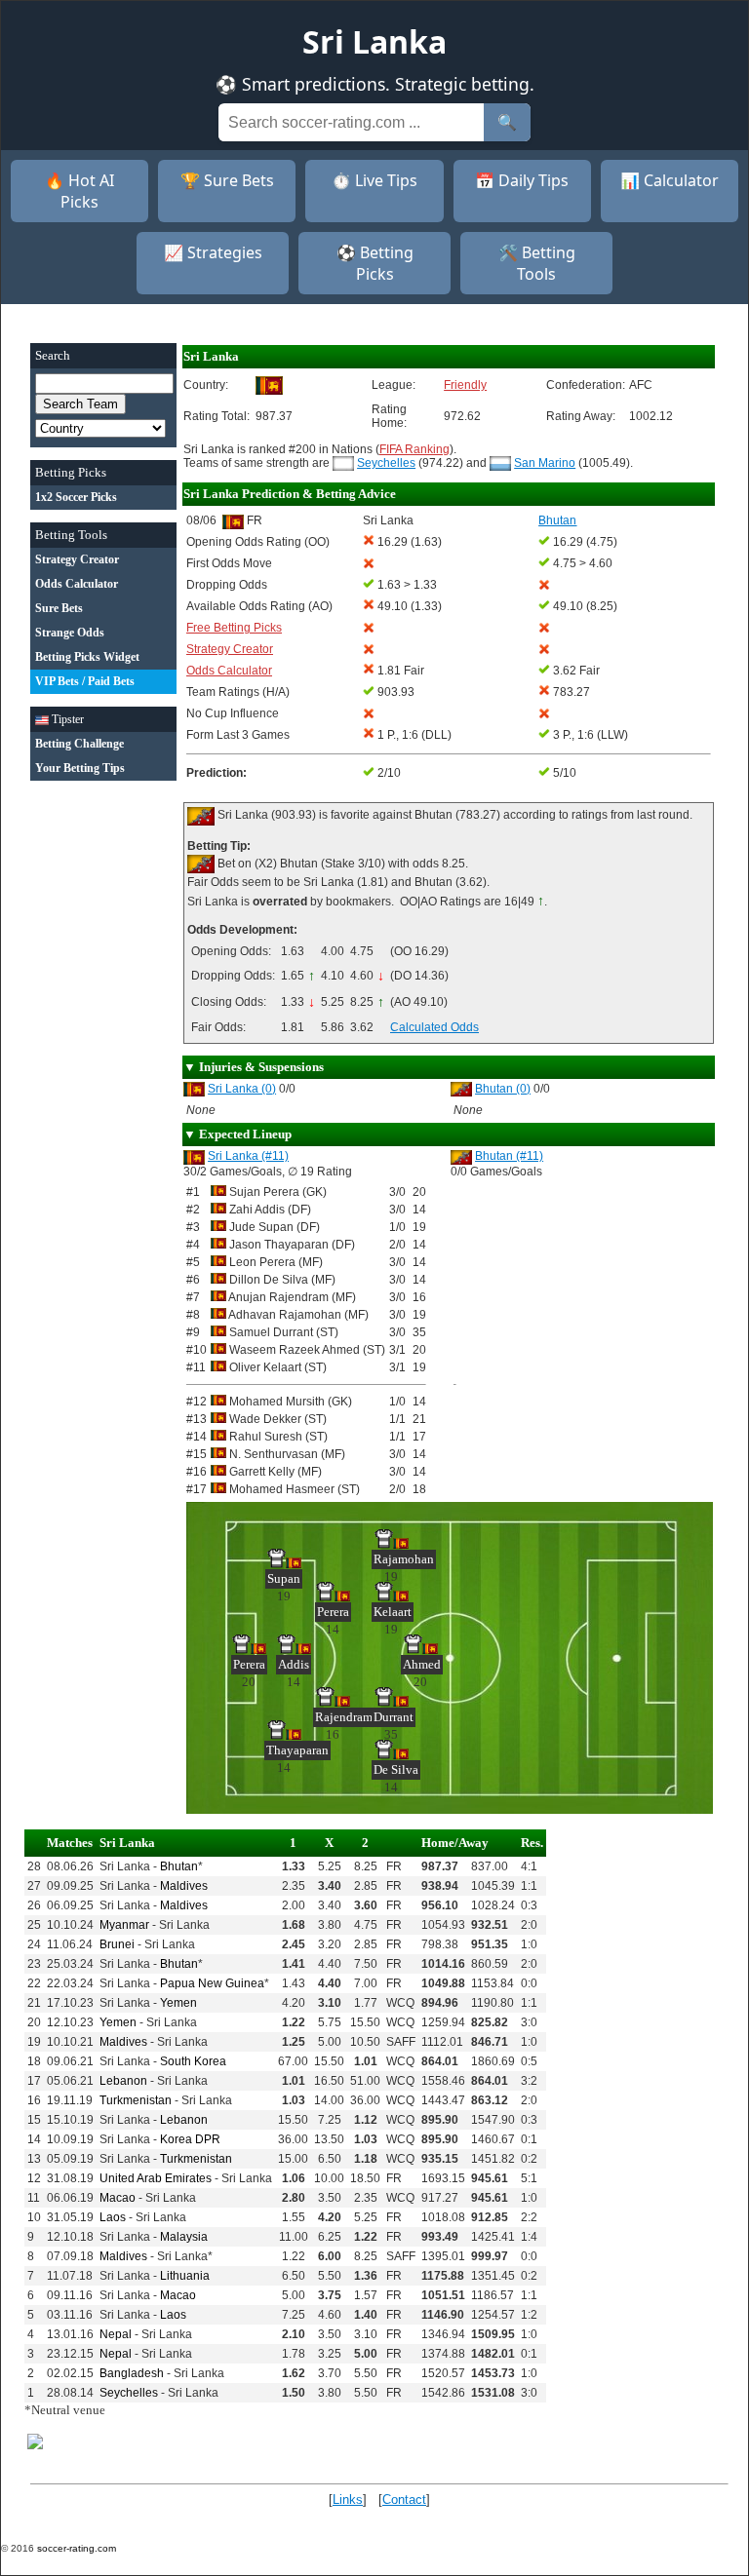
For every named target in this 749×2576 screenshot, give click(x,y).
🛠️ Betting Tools (537, 263)
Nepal (116, 2334)
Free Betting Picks (234, 628)
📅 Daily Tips (522, 180)
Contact (404, 2499)
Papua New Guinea (212, 1983)
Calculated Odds (434, 1027)
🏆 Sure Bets (227, 180)
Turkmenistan (136, 2100)
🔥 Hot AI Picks (79, 191)
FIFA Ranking (414, 449)
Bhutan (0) (503, 1089)
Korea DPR (190, 2139)
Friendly (465, 385)
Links (348, 2499)
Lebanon (123, 2081)
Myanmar (124, 1925)
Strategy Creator (230, 649)
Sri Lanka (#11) (248, 1156)
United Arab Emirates (156, 2178)
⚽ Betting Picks (375, 263)
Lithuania (185, 2276)
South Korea (193, 2061)
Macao (118, 2198)
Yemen (178, 2003)
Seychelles (386, 463)
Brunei (117, 1944)
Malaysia (184, 2237)
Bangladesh (132, 2373)
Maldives (184, 1886)
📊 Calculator (670, 180)
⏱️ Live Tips (374, 180)
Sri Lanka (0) (242, 1089)
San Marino (545, 463)
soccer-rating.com (77, 2548)
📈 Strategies (213, 252)
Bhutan (179, 1866)
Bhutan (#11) (509, 1156)
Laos (113, 2217)
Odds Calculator (229, 671)
